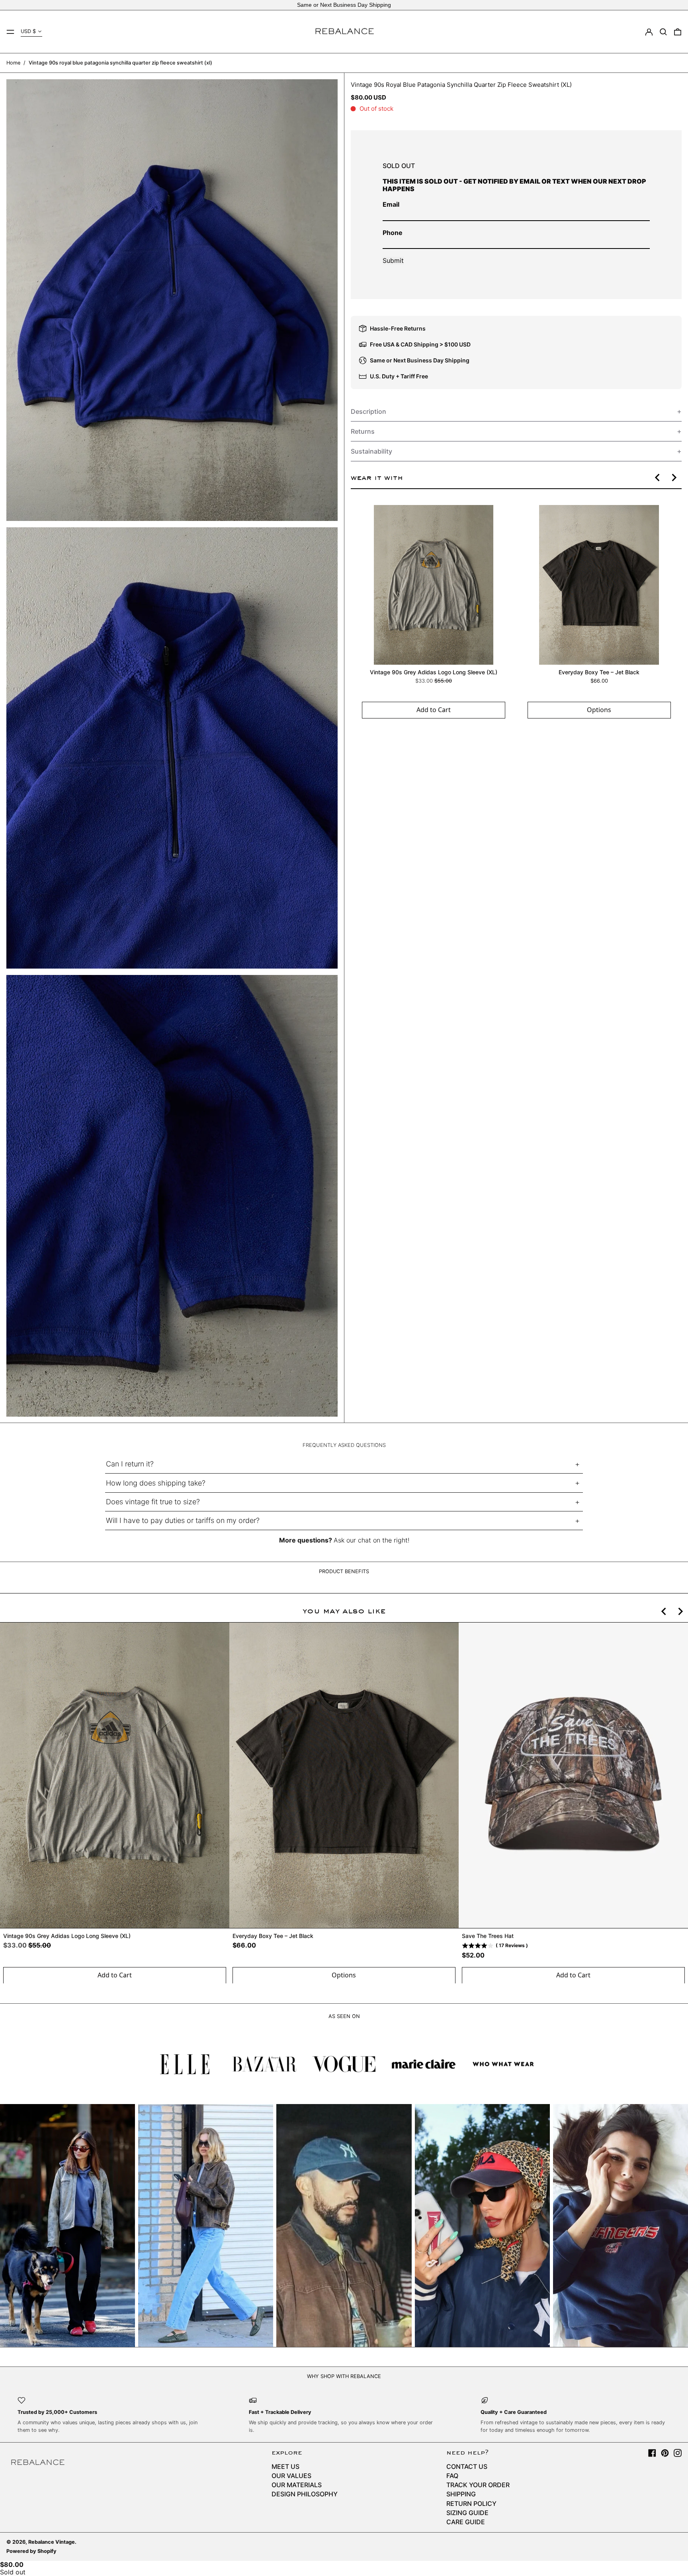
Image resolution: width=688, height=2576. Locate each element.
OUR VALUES (291, 2476)
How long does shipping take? (156, 1483)
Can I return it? (130, 1464)
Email (391, 204)
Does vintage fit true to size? (153, 1502)
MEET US (285, 2466)
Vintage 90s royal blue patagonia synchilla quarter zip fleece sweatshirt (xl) (120, 63)
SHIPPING (461, 2494)
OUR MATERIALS (297, 2485)
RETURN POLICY (471, 2504)
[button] (663, 32)
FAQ (452, 2476)
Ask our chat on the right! (371, 1540)
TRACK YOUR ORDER (478, 2485)
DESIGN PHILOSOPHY (305, 2494)
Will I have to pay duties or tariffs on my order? (183, 1520)
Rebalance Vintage (52, 2542)
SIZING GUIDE (467, 2513)
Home (13, 63)
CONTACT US (467, 2466)
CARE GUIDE (466, 2522)
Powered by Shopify (31, 2551)
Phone (393, 232)
